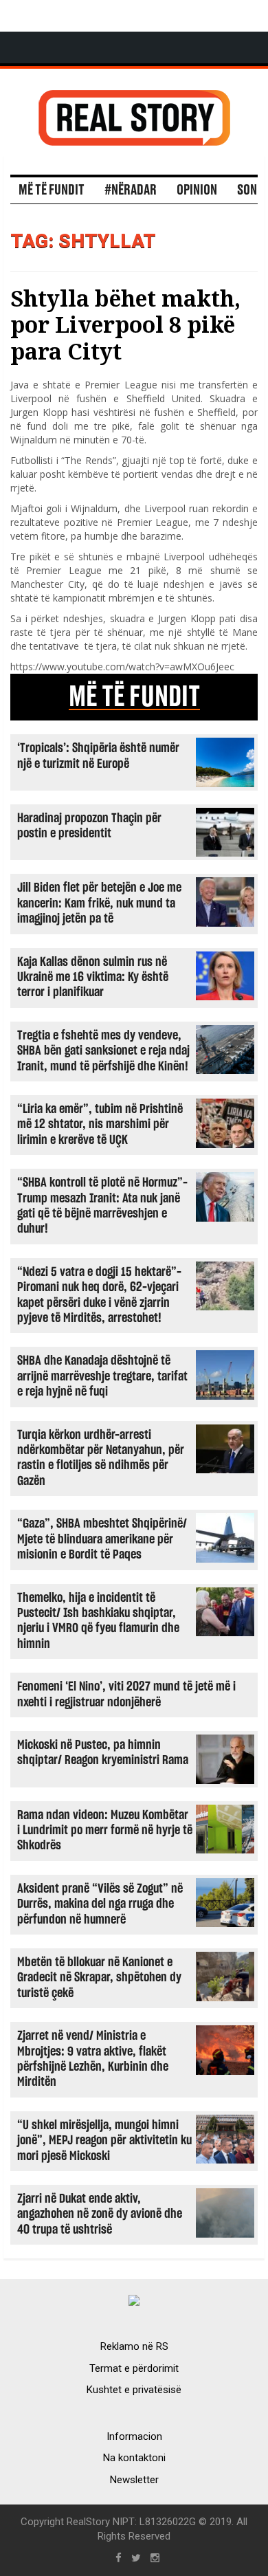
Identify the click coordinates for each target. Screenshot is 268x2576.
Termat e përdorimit (134, 2368)
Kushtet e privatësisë (134, 2390)
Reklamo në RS (134, 2346)
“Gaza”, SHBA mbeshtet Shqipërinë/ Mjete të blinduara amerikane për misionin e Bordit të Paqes (102, 1539)
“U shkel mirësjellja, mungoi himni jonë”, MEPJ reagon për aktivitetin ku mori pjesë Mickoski (104, 2141)
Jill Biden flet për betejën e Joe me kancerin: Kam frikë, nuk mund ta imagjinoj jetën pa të (99, 903)
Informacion (134, 2436)
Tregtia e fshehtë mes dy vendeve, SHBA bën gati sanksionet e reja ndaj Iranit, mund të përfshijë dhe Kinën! (103, 1051)
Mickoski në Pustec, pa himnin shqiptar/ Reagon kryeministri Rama (103, 1753)
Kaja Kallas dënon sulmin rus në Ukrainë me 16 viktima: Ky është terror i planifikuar (93, 978)
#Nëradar (131, 190)
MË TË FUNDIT (134, 697)
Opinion (197, 190)
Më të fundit (52, 190)
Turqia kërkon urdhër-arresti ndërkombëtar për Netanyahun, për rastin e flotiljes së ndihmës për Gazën (101, 1458)
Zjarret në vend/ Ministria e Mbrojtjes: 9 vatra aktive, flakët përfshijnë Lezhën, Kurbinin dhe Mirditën (93, 2059)
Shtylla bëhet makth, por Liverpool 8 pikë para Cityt (125, 324)
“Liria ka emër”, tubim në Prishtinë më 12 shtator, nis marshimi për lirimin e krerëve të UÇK (100, 1125)
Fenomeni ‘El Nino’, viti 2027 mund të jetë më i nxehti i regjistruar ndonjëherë (126, 1694)
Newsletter (134, 2480)
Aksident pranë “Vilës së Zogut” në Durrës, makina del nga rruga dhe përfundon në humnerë (100, 1904)
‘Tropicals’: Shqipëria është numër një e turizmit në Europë (98, 756)
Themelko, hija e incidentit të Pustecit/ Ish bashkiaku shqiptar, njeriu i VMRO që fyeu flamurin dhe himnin (98, 1621)
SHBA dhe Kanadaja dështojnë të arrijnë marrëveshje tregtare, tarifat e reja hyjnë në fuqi (102, 1376)
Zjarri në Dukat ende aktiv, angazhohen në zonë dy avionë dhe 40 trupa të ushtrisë (100, 2214)
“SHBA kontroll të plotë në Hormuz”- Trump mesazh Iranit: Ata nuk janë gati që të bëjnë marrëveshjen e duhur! (102, 1206)
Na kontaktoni (134, 2458)
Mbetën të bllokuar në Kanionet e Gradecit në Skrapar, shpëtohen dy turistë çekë (99, 1978)
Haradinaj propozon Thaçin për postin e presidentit (89, 826)
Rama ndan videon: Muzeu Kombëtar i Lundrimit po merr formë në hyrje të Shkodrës (105, 1831)
